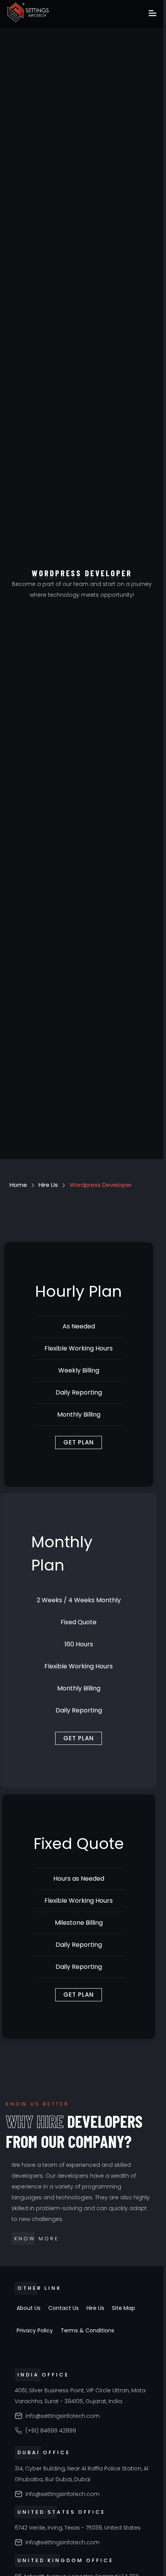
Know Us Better (37, 2104)
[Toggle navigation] (152, 14)
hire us (48, 1185)
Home (18, 1185)
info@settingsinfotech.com (63, 2416)
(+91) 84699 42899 (51, 2431)
